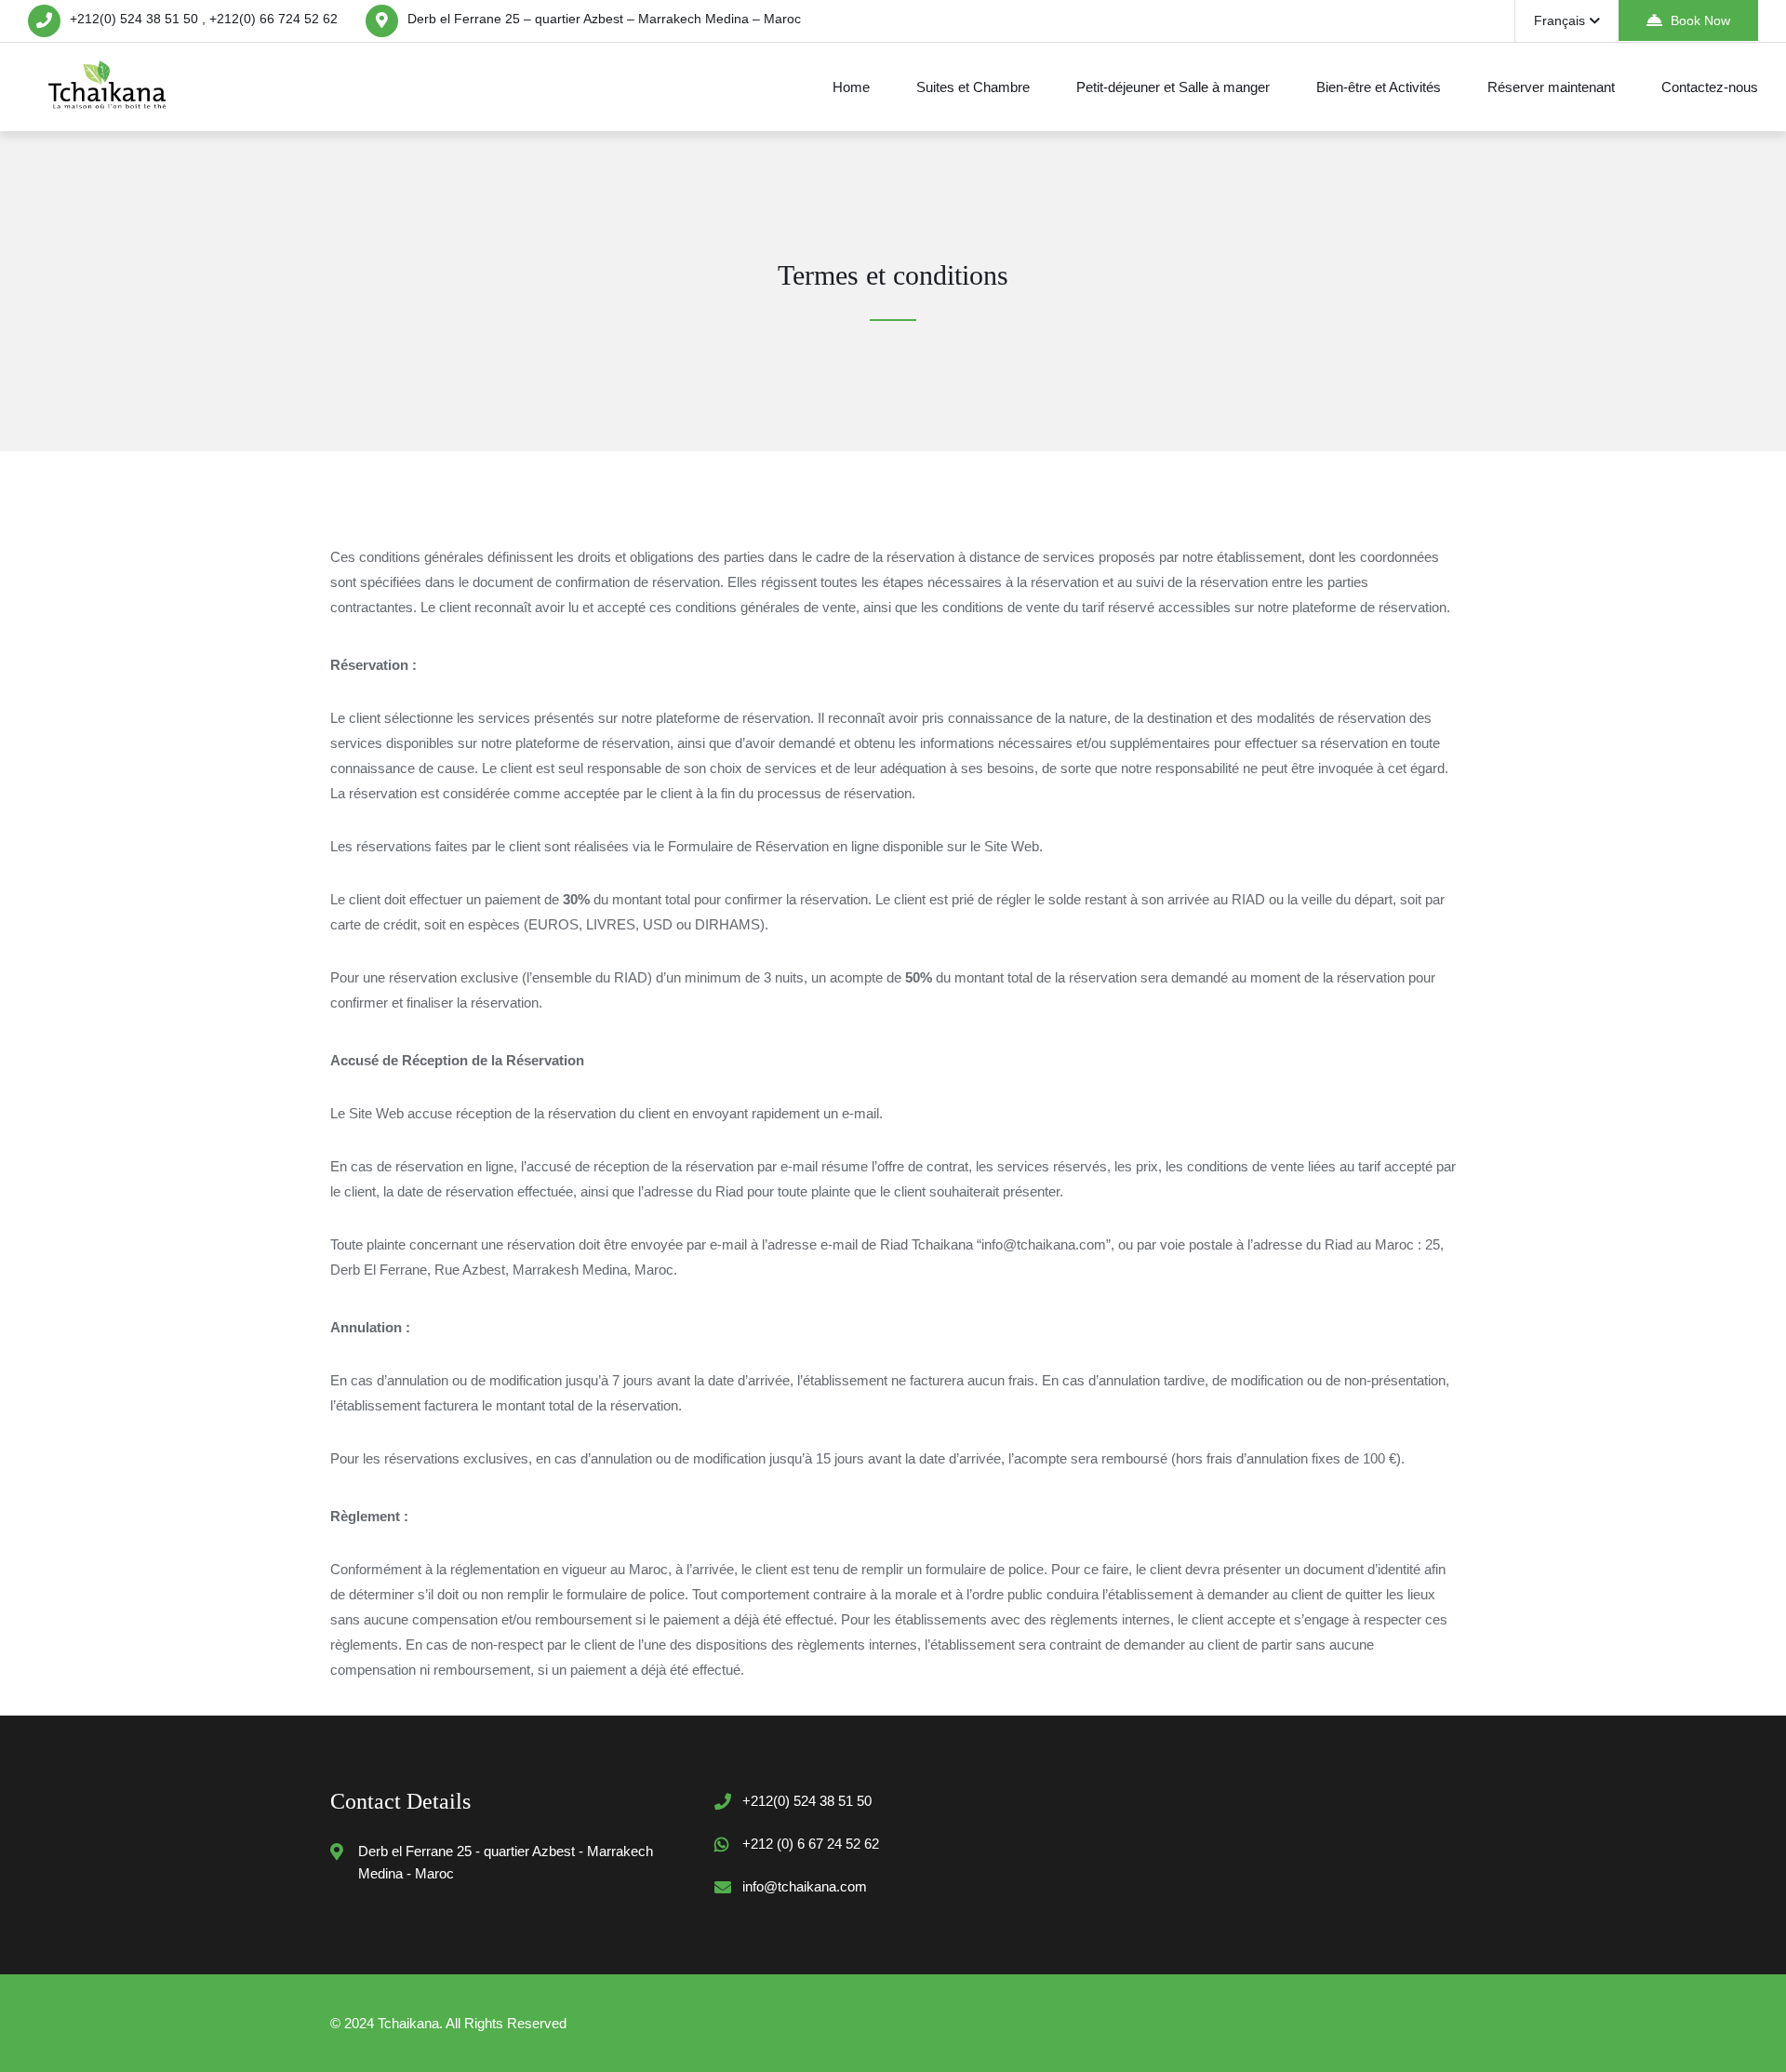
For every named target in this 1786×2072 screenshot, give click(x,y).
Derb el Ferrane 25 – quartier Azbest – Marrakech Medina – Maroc (604, 19)
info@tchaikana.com (805, 1886)
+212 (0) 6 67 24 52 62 (811, 1844)
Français (1559, 20)
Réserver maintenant (1551, 87)
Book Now (1700, 20)
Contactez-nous (1710, 87)
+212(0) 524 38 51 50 (807, 1801)
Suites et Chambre (973, 87)
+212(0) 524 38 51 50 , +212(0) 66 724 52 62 (204, 19)
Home (851, 87)
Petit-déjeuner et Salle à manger (1173, 87)
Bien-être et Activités (1379, 87)
